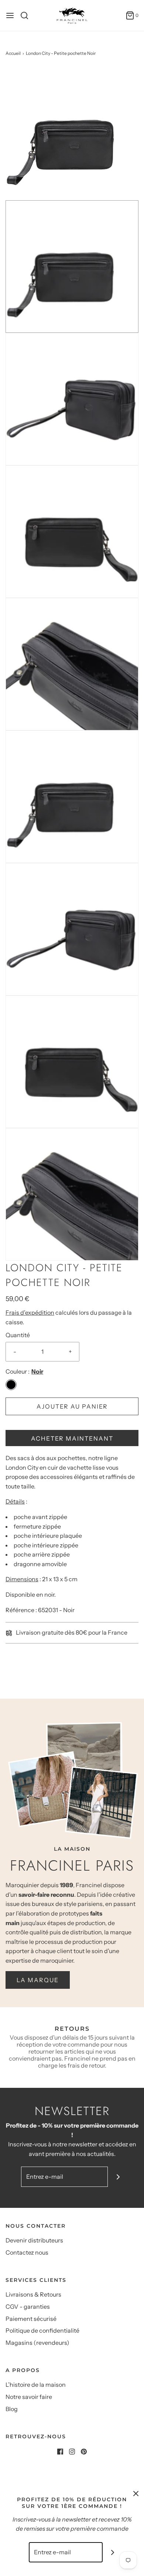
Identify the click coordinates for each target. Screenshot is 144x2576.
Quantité (18, 1335)
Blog (12, 2409)
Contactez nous (27, 2252)
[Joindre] (118, 2177)
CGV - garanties (28, 2307)
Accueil (13, 53)
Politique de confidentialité (42, 2330)
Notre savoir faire (29, 2397)
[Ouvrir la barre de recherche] (27, 15)
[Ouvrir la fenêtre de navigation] (10, 15)
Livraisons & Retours (33, 2294)
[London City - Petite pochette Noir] (72, 133)
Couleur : (18, 1371)
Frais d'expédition (30, 1312)
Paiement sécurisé (31, 2319)
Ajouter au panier (72, 1406)
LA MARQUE (38, 1980)
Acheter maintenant (72, 1438)
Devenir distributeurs (34, 2240)
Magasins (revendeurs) (37, 2343)
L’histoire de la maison (36, 2385)
